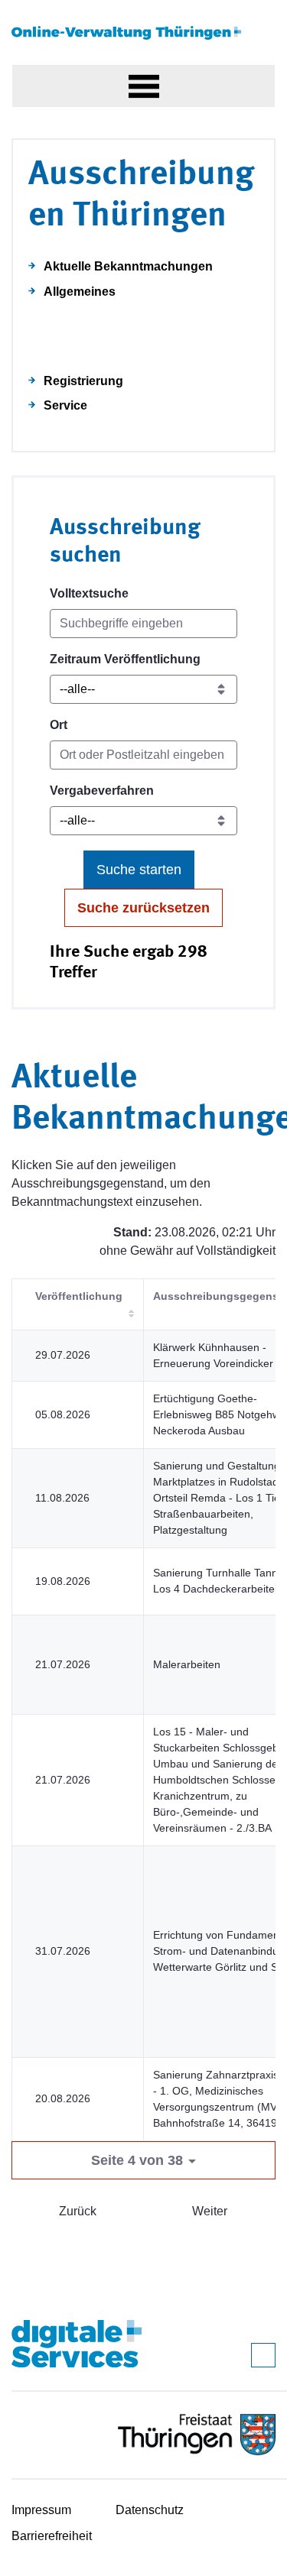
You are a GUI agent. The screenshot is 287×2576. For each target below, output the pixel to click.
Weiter (210, 2211)
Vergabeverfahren (102, 791)
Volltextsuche (89, 593)
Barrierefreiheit (52, 2536)
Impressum (41, 2510)
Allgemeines (80, 292)
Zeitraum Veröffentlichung (125, 659)
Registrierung (83, 381)
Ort (59, 725)
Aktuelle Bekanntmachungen (128, 266)
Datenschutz (150, 2510)
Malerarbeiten (187, 1664)
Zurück (78, 2211)
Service (65, 405)
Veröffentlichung (79, 1296)
